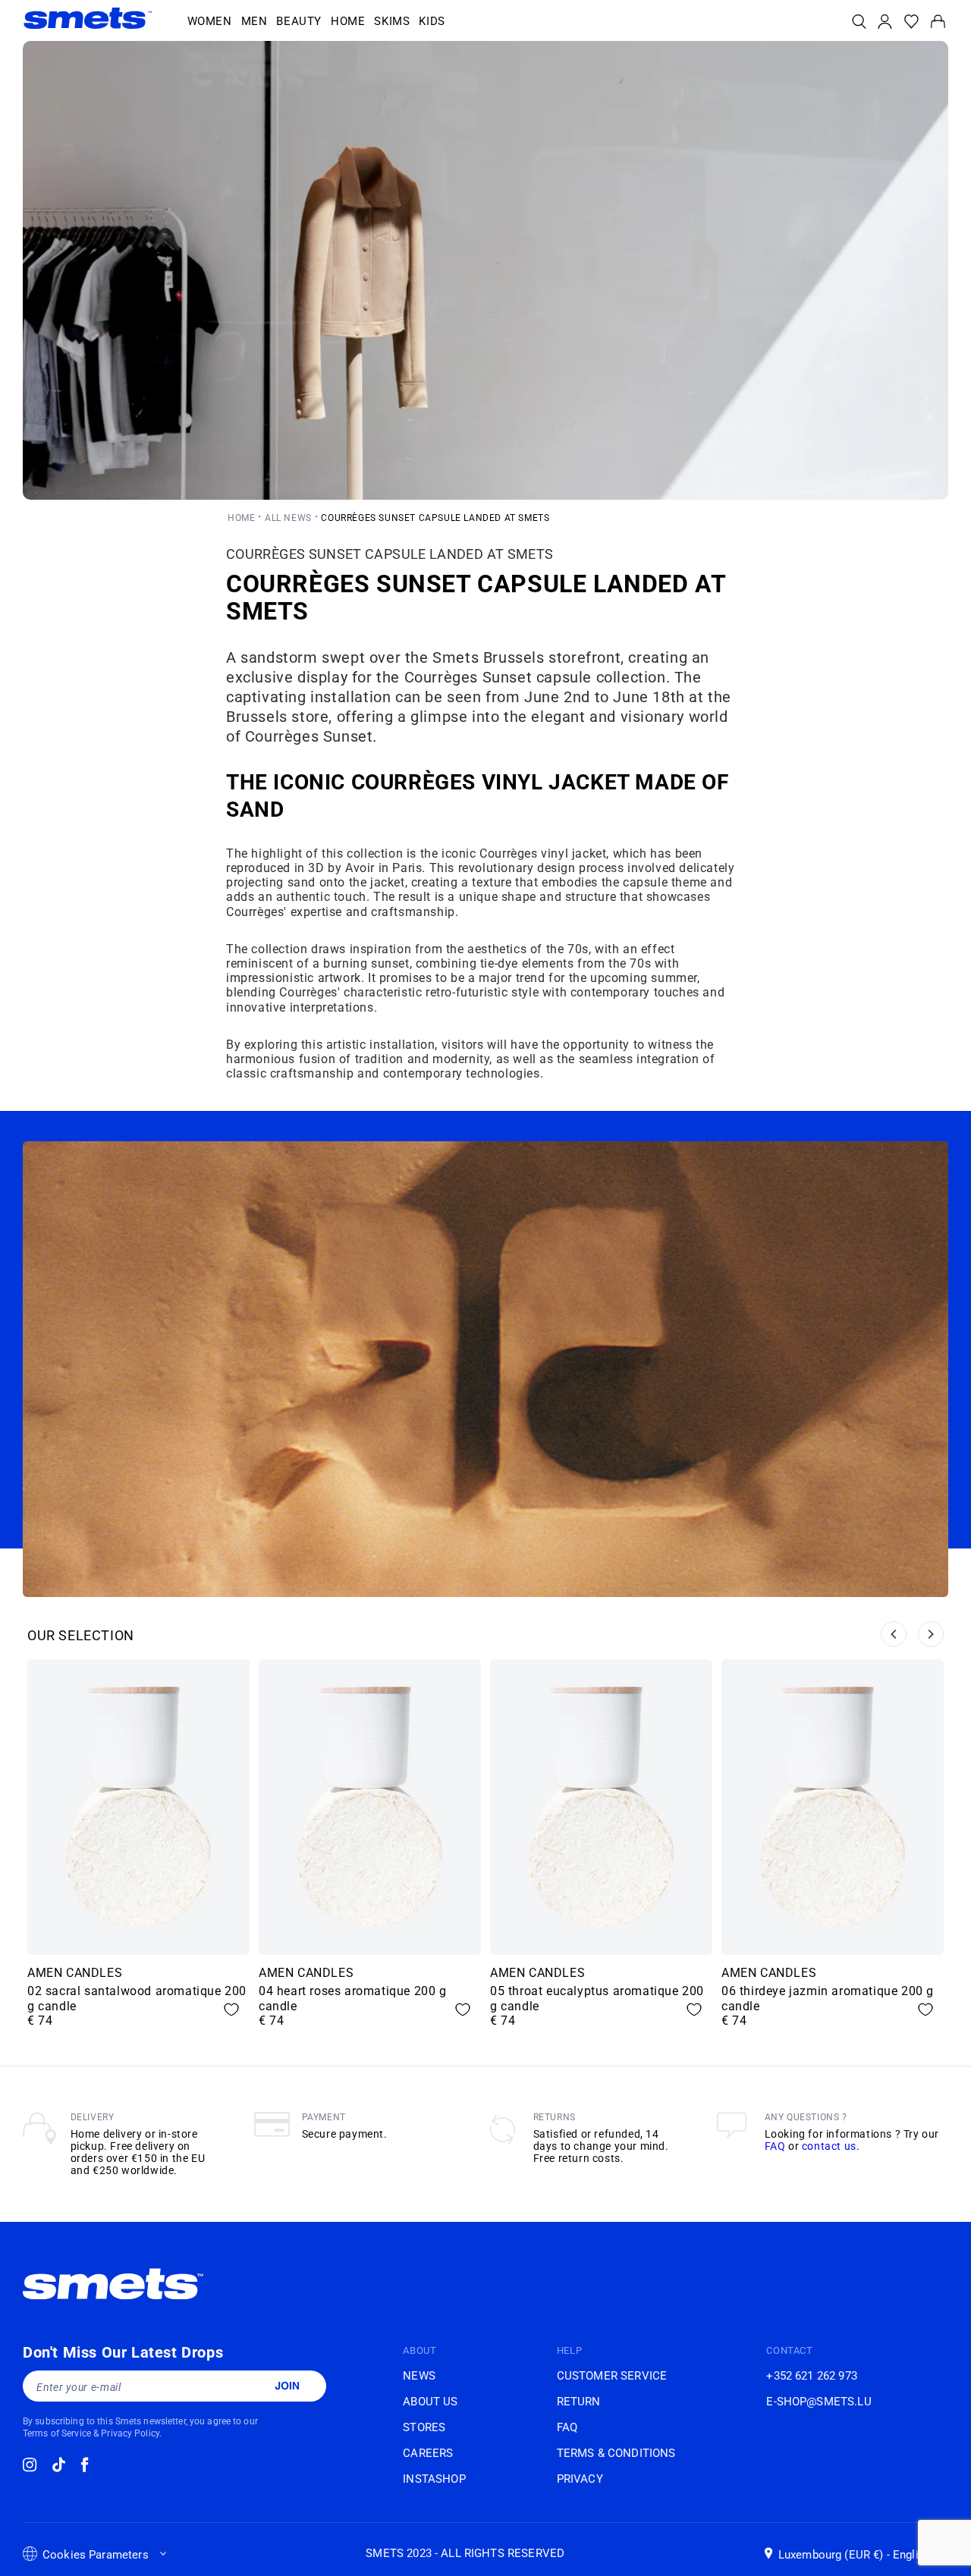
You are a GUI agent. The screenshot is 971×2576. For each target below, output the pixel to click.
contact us (829, 2146)
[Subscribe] (287, 2386)
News (419, 2376)
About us (430, 2402)
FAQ (775, 2146)
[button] (210, 22)
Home (241, 518)
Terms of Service (57, 2433)
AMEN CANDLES (75, 1973)
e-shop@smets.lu (819, 2402)
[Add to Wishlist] (231, 2010)
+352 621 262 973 (811, 2376)
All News (288, 518)
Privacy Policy (130, 2433)
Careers (428, 2453)
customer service (612, 2376)
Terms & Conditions (616, 2453)
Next (931, 1634)
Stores (424, 2427)
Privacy (580, 2479)
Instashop (434, 2479)
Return (579, 2402)
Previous (894, 1634)
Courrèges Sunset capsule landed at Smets (435, 518)
